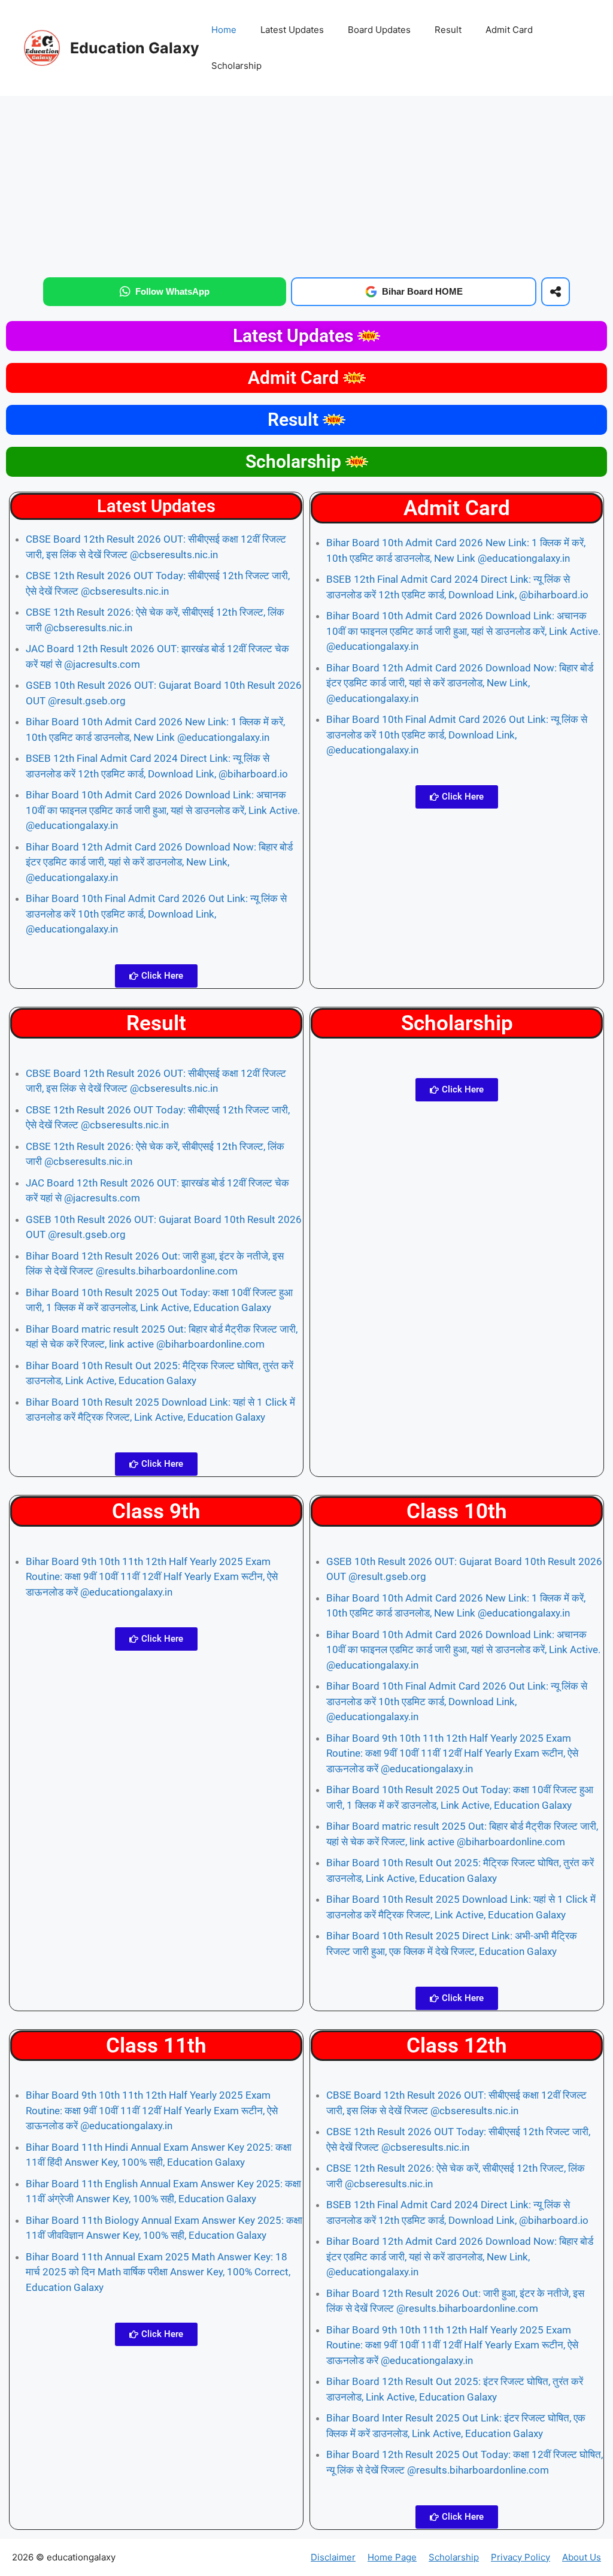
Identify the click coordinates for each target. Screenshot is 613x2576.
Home (224, 30)
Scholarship (236, 66)
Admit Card (509, 30)
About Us (582, 2557)
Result (448, 30)
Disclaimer (333, 2557)
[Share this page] (556, 292)
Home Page (392, 2557)
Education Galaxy (135, 48)
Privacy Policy (521, 2557)
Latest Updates (292, 30)
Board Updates (379, 30)
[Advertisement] (306, 184)
